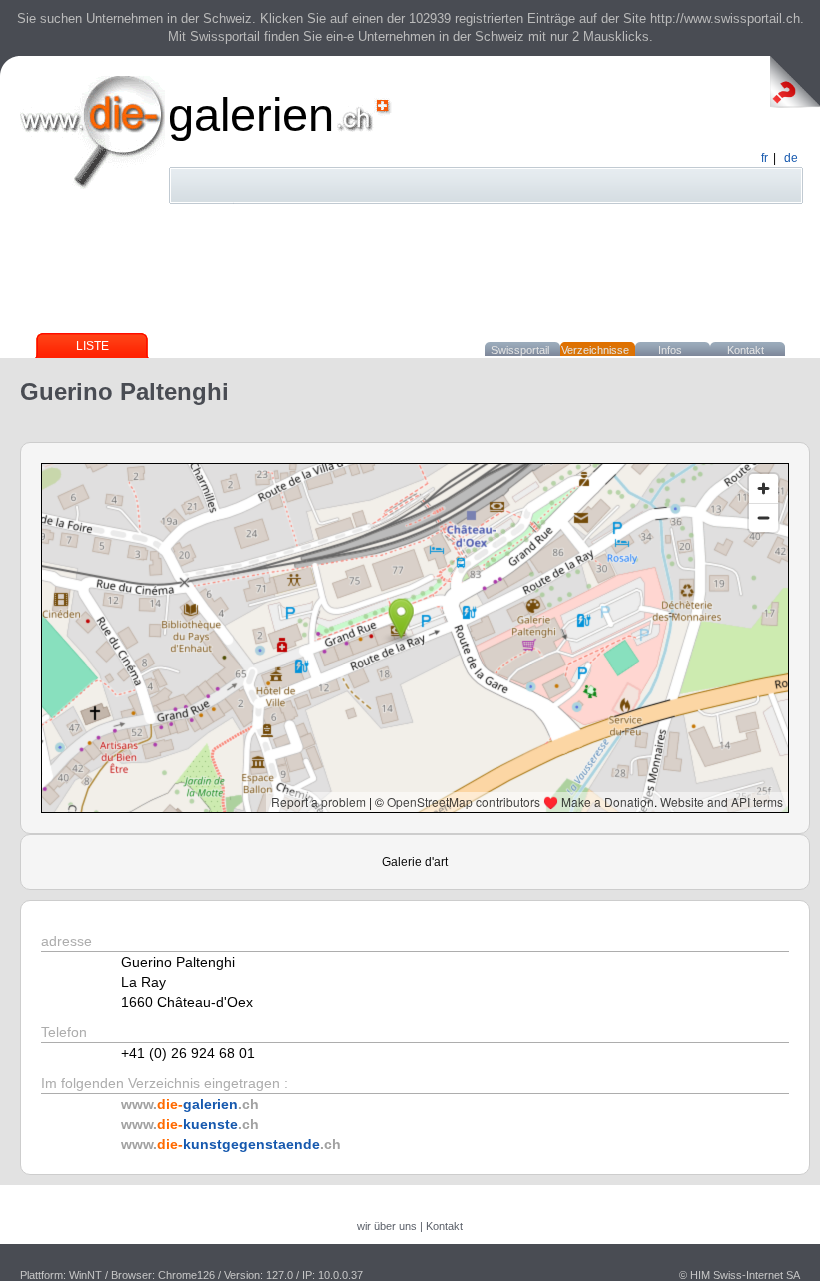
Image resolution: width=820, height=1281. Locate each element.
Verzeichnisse (595, 350)
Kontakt (745, 350)
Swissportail (520, 350)
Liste (92, 346)
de (791, 158)
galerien (251, 114)
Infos (670, 350)
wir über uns (387, 1226)
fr (764, 158)
